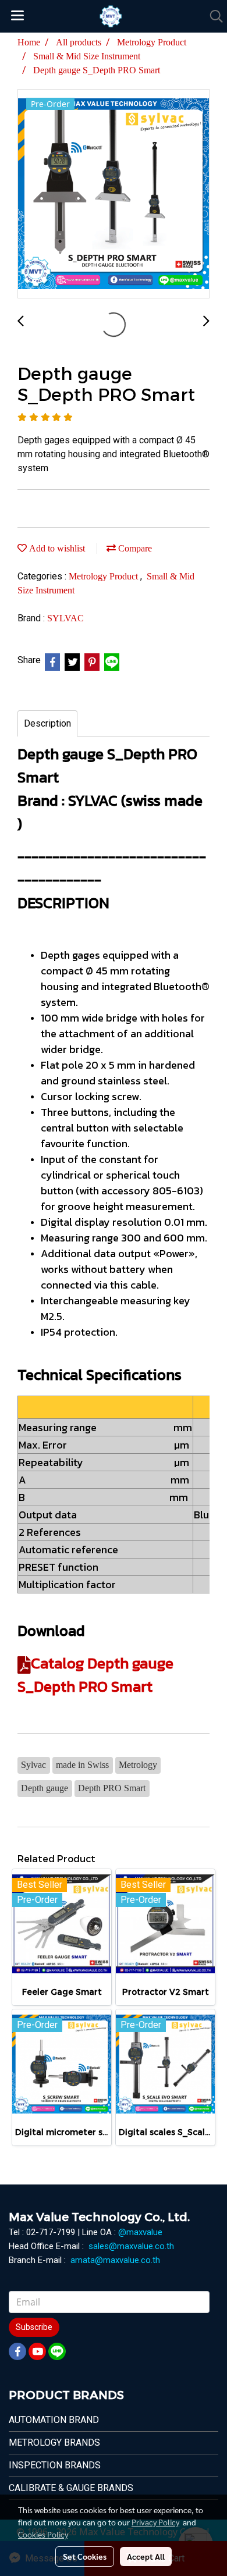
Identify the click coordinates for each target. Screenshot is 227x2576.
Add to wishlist (56, 548)
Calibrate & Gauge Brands (71, 2488)
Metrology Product (104, 576)
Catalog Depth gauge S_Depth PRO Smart (95, 1675)
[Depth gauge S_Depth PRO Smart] (114, 194)
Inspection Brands (55, 2465)
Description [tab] (47, 723)
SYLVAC (65, 618)
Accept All (146, 2556)
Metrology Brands (54, 2442)
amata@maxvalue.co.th (115, 2260)
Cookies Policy (43, 2534)
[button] (212, 16)
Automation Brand (54, 2420)
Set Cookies (85, 2556)
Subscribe (34, 2327)
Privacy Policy (155, 2522)
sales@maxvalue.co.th (131, 2246)
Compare (134, 548)
